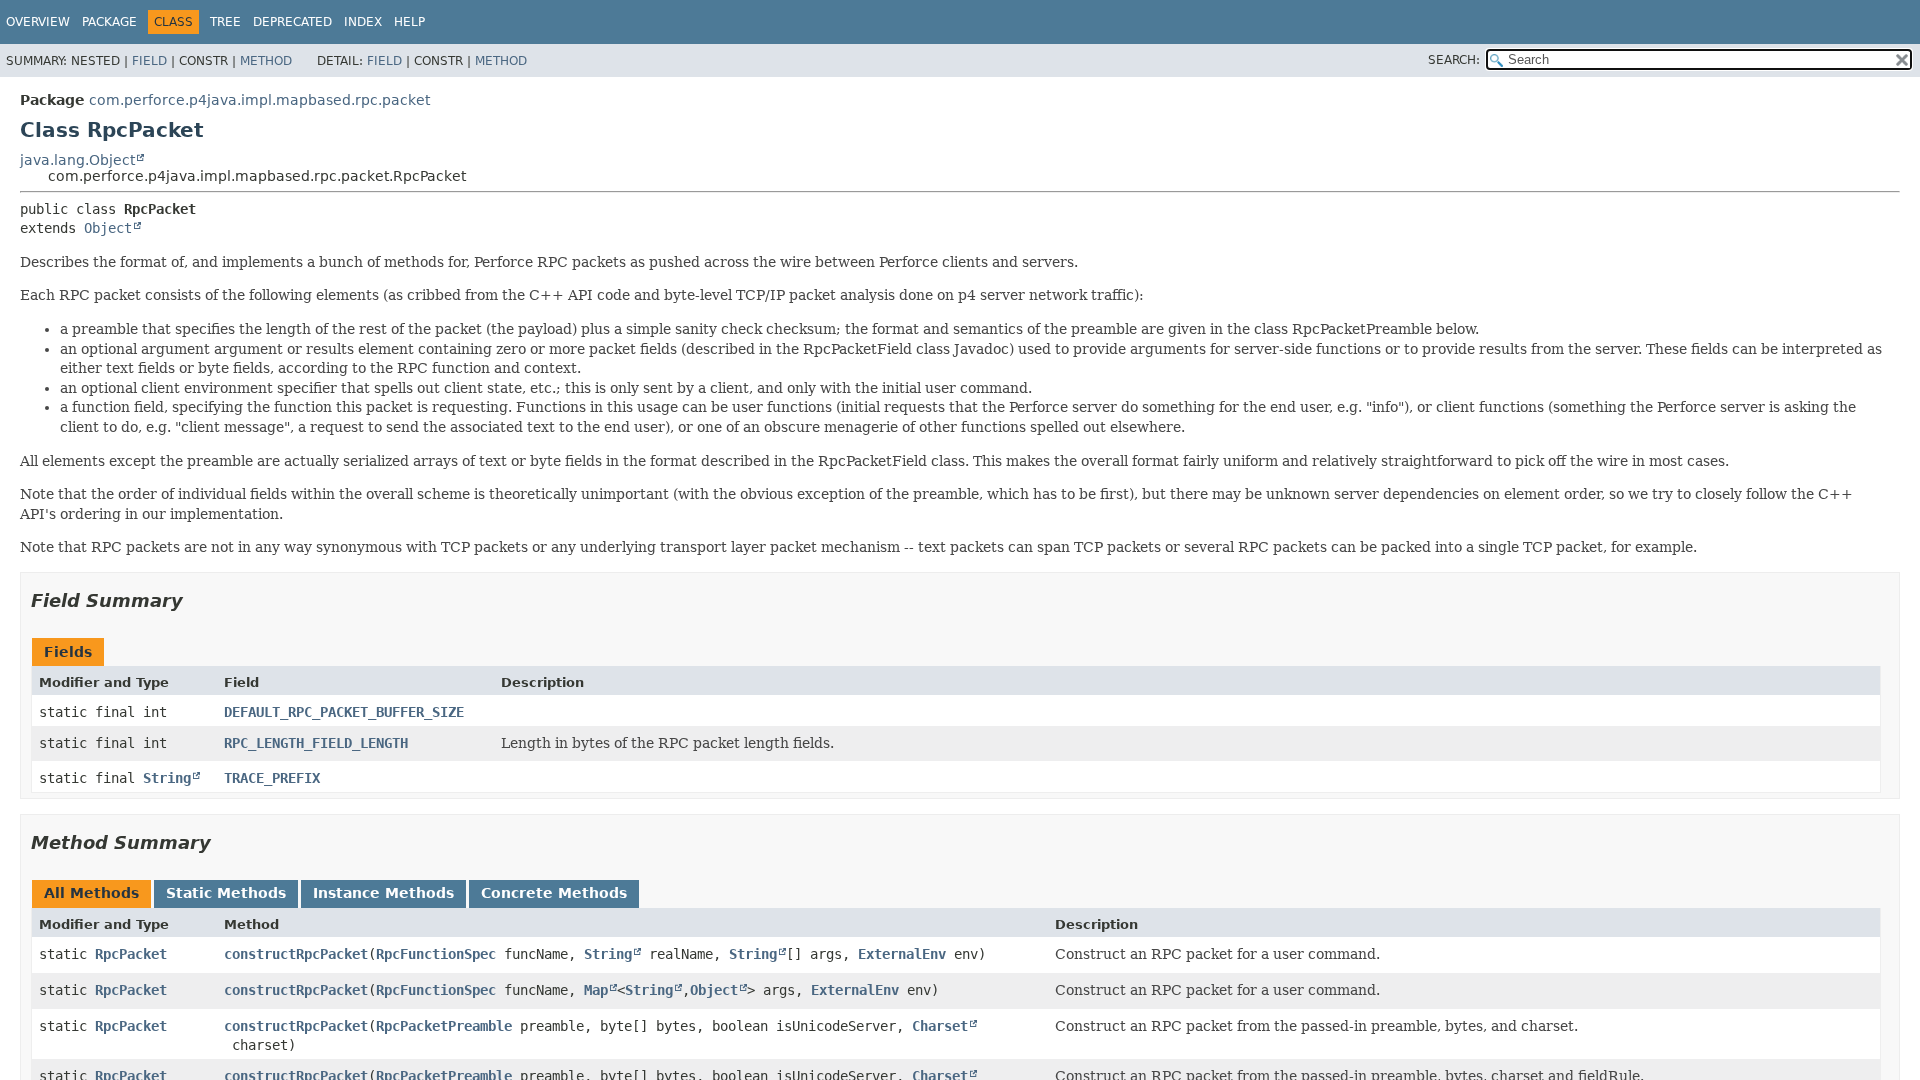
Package (109, 22)
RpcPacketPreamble (444, 1026)
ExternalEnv (902, 954)
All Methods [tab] (91, 893)
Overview (38, 22)
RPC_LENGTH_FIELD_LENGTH (316, 743)
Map (596, 990)
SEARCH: (1454, 60)
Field (149, 61)
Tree (225, 22)
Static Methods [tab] (226, 893)
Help (409, 22)
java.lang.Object (77, 160)
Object (108, 228)
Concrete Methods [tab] (554, 893)
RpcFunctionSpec (436, 954)
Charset (940, 1026)
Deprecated (292, 22)
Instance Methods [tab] (383, 893)
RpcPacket (131, 954)
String (167, 778)
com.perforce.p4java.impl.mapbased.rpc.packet (259, 100)
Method (266, 61)
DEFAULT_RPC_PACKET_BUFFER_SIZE (344, 712)
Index (363, 22)
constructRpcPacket (296, 954)
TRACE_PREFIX (272, 778)
